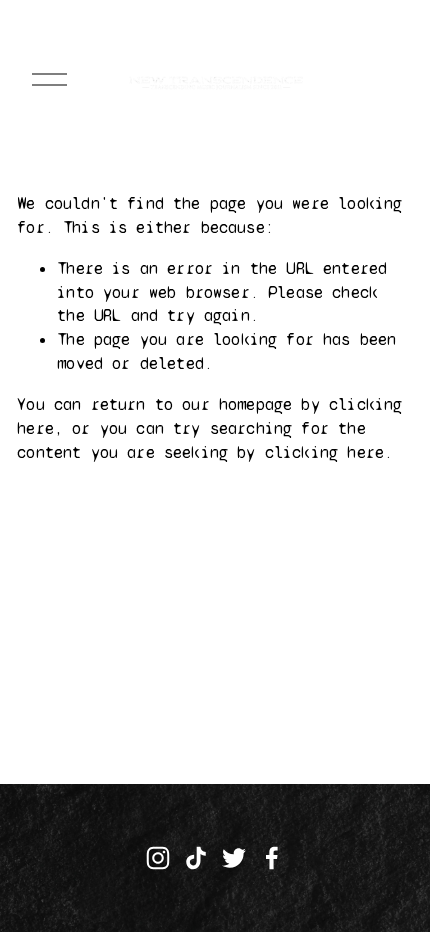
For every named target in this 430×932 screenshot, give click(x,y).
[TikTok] (196, 858)
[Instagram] (158, 858)
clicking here (324, 452)
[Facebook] (272, 858)
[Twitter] (234, 858)
